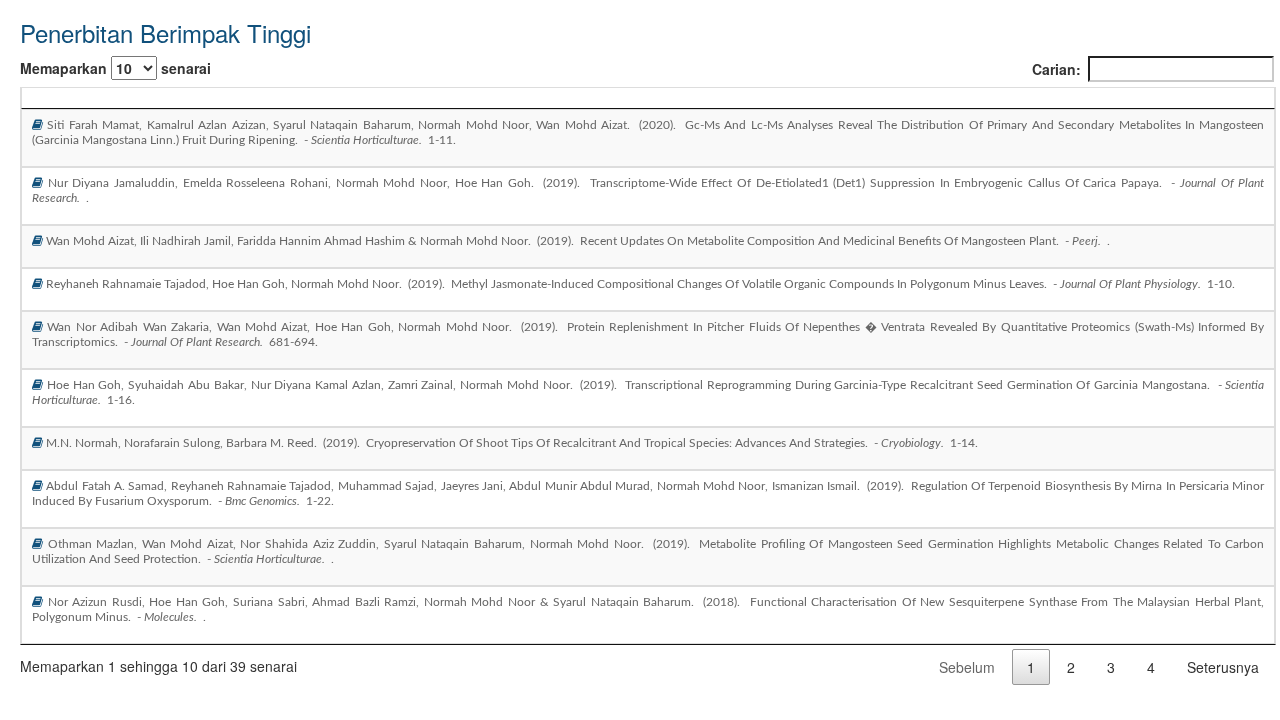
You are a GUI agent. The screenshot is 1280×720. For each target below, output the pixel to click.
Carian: (1056, 69)
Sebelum (967, 667)
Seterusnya (1223, 667)
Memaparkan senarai (115, 68)
